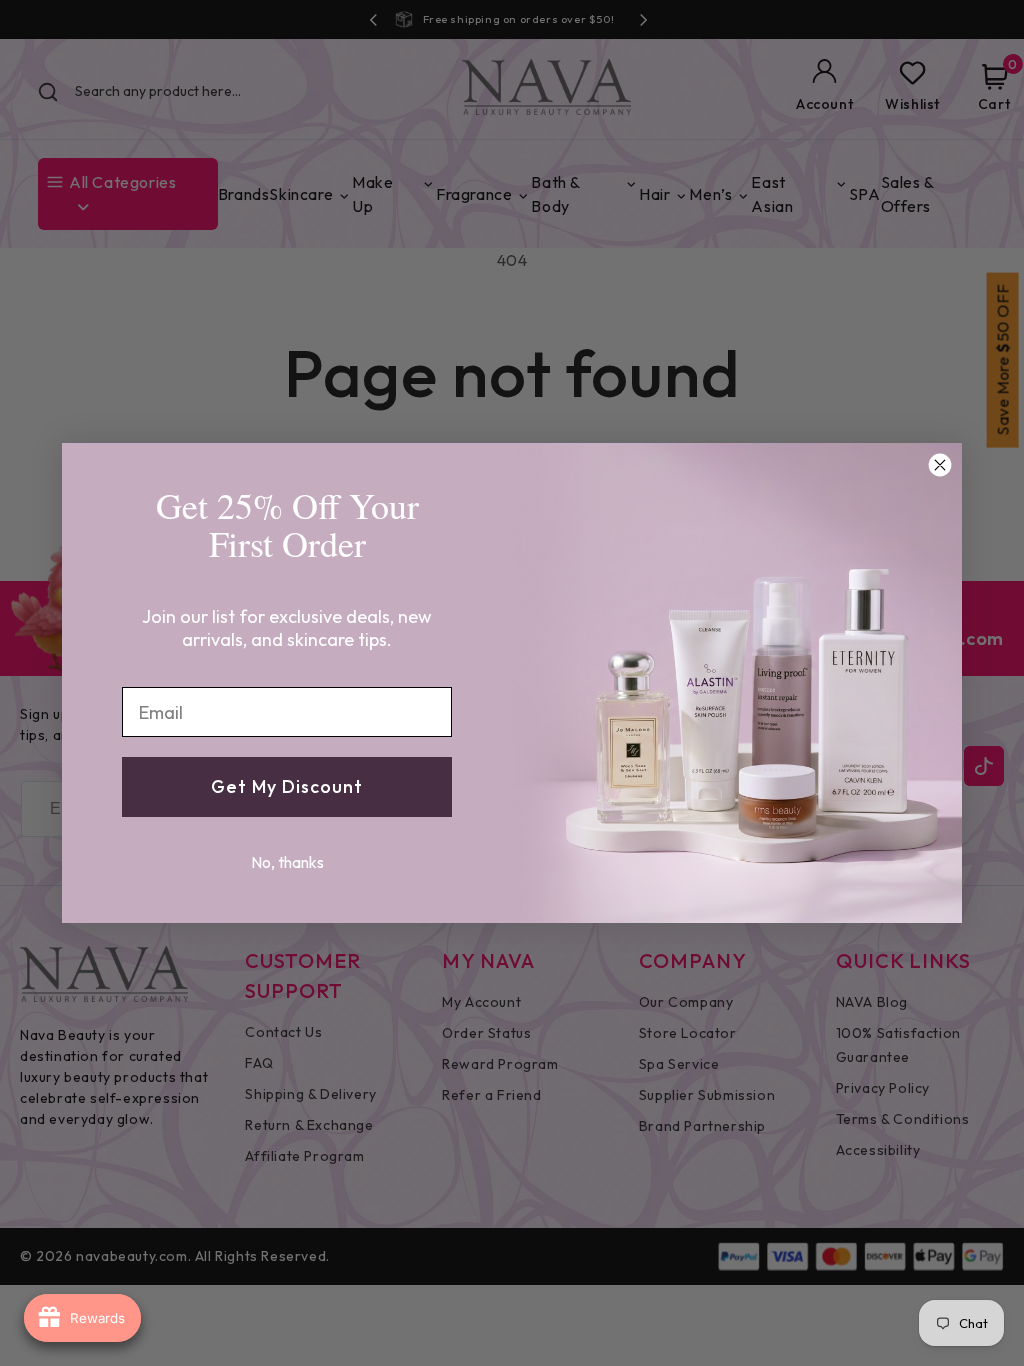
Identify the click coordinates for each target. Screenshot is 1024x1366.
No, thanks (287, 862)
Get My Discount (287, 786)
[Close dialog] (940, 465)
